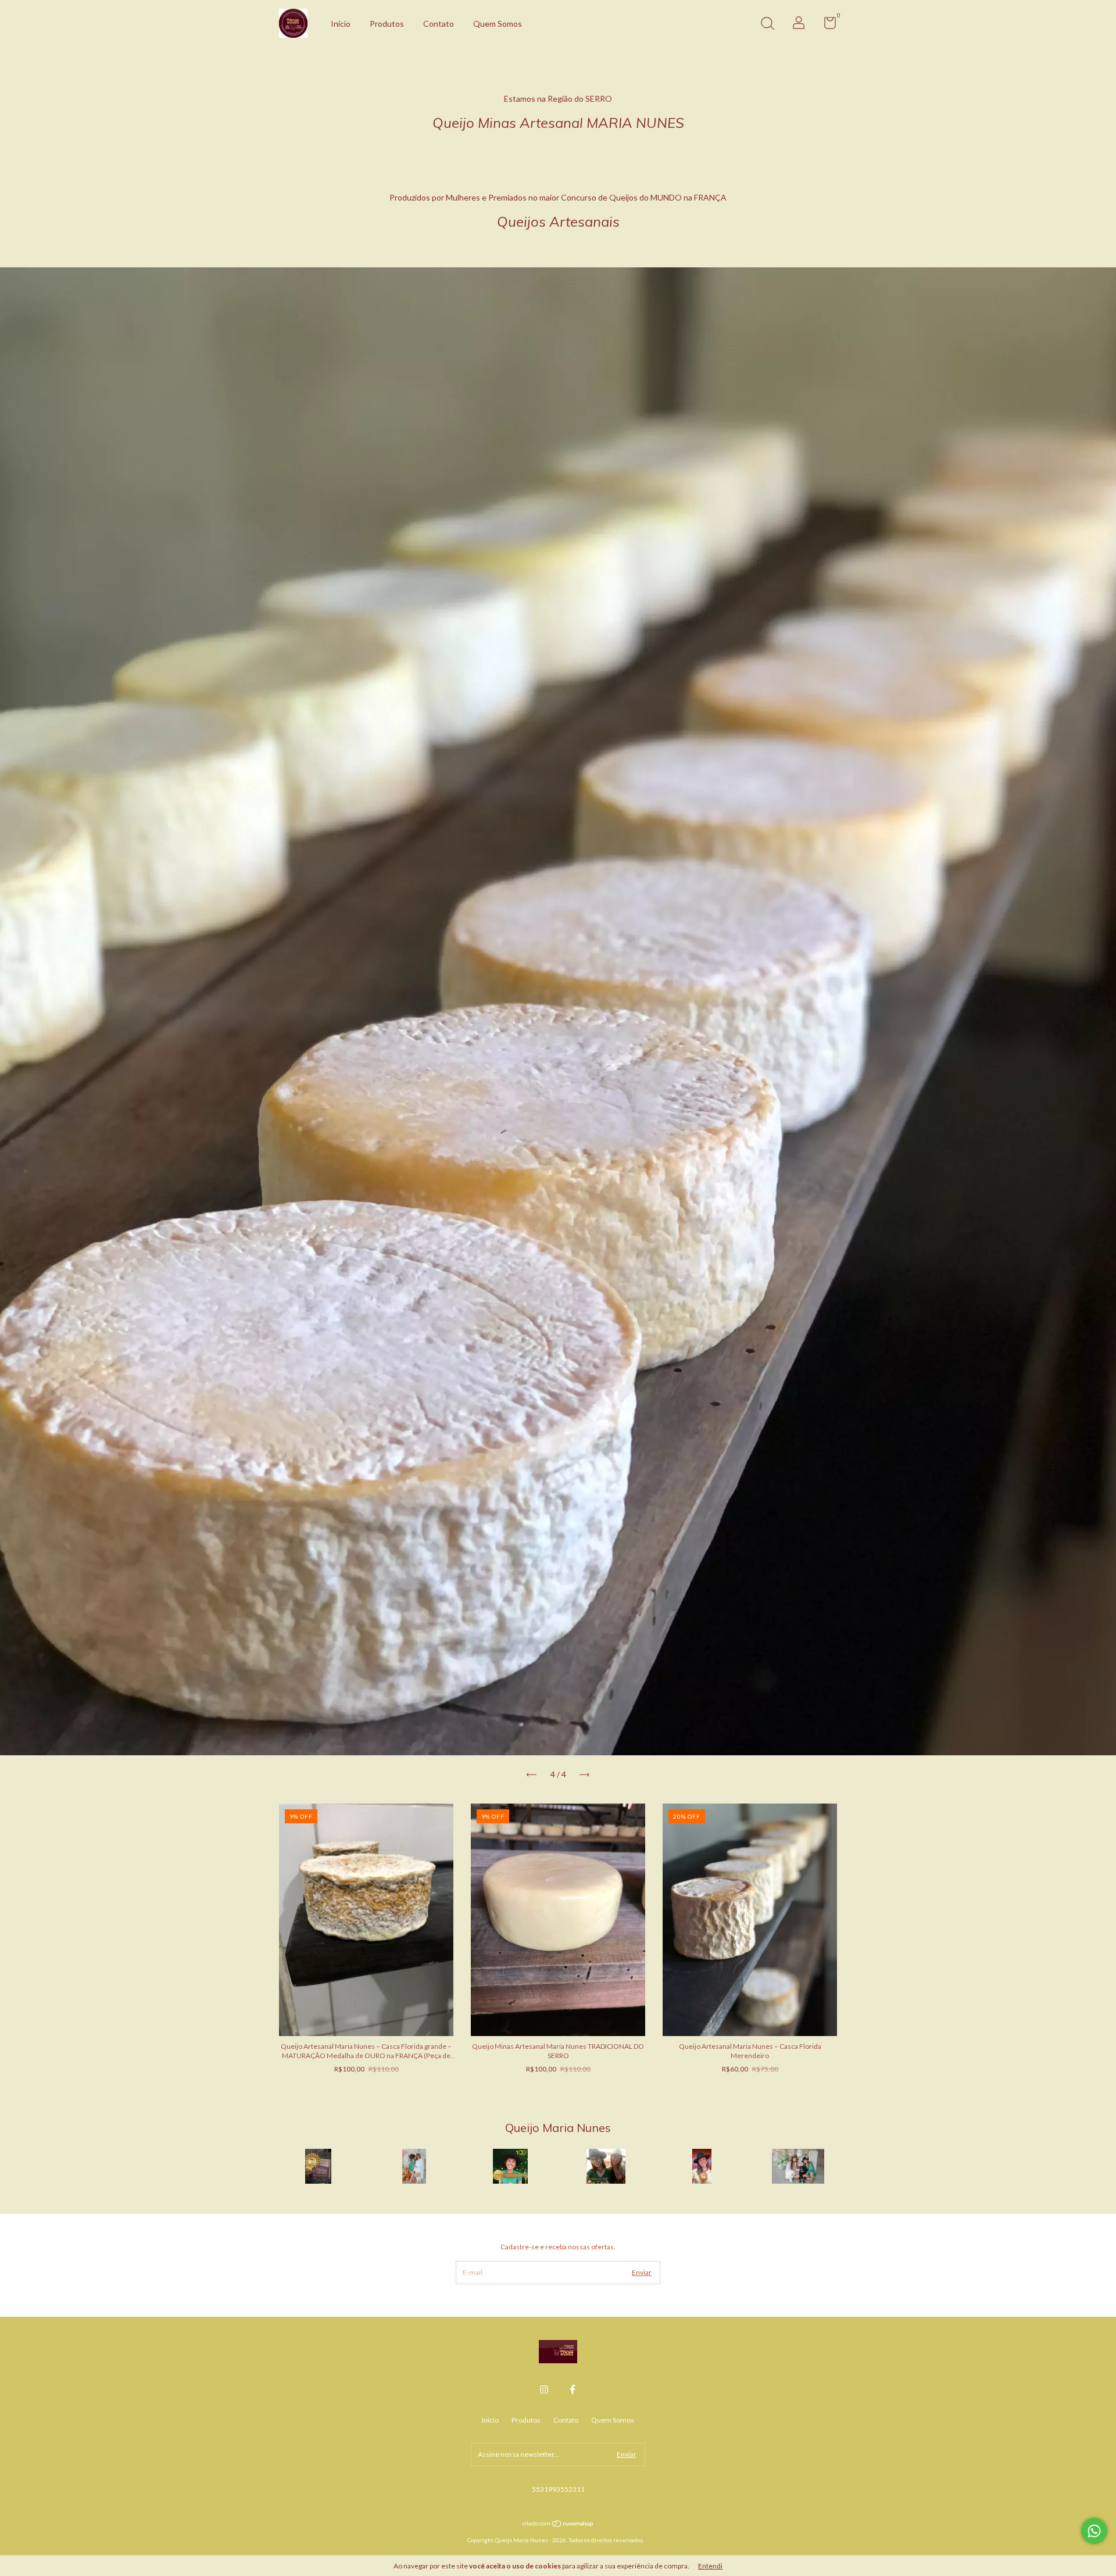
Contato (439, 24)
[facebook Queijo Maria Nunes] (573, 2389)
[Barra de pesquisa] (767, 25)
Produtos (387, 24)
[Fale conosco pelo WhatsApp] (1094, 2531)
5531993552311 (558, 2489)
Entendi (710, 2566)
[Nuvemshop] (558, 2525)
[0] (826, 25)
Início (341, 24)
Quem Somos (498, 24)
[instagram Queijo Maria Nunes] (544, 2389)
